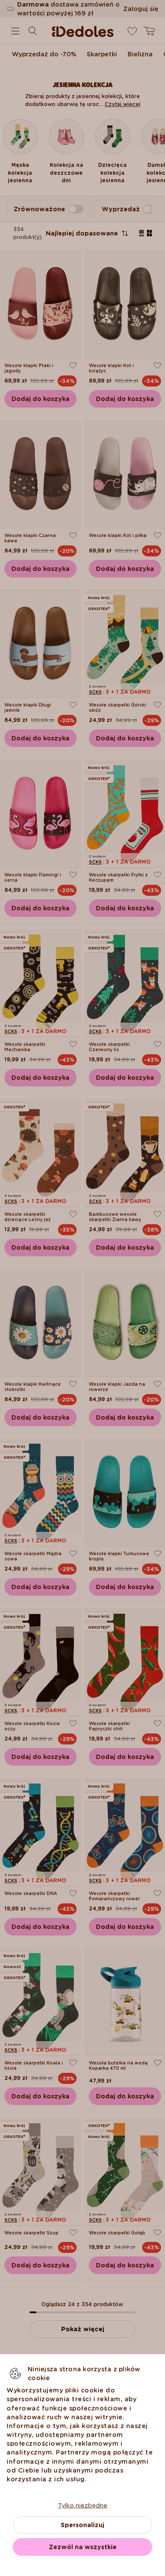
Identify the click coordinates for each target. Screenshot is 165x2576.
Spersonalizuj (82, 2525)
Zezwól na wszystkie (83, 2547)
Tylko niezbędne (83, 2505)
